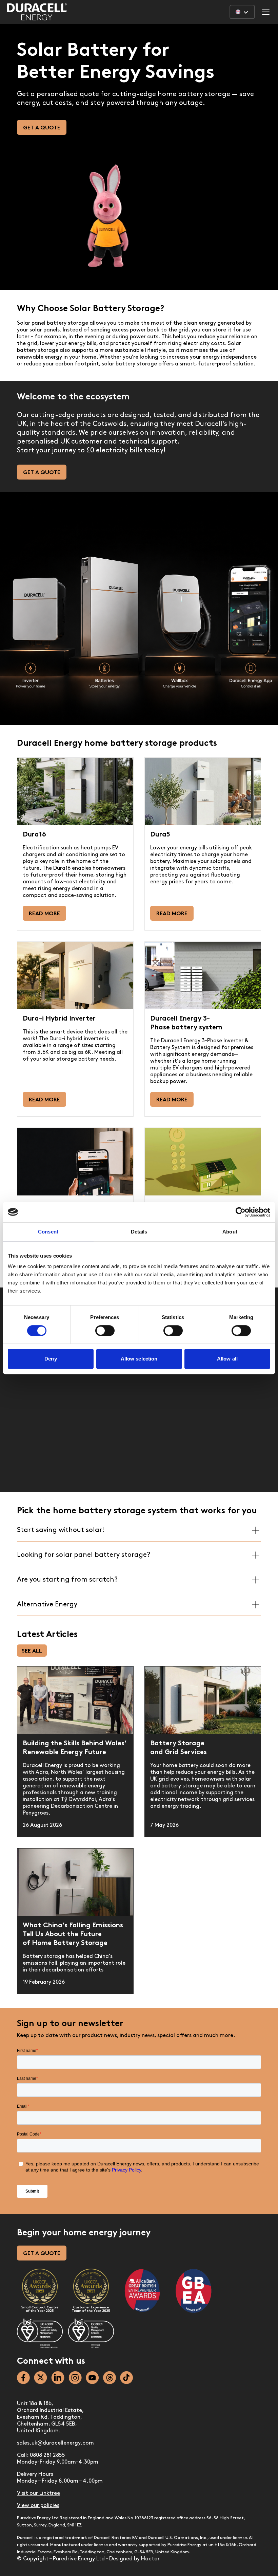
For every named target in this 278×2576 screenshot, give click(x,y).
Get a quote (42, 128)
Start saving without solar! (61, 1530)
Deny (51, 1359)
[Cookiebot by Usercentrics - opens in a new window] (241, 1212)
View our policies (38, 2506)
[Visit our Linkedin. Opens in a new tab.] (58, 2378)
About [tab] (230, 1232)
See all (32, 1651)
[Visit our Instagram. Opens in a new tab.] (75, 2378)
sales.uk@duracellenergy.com (55, 2443)
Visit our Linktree (38, 2493)
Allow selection (139, 1359)
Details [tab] (139, 1232)
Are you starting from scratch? (67, 1580)
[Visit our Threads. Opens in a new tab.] (110, 2378)
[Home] (37, 12)
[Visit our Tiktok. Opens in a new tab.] (126, 2378)
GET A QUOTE (42, 2254)
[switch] (105, 1331)
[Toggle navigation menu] (266, 12)
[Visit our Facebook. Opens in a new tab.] (23, 2378)
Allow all (227, 1359)
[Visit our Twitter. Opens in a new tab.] (41, 2378)
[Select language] (242, 12)
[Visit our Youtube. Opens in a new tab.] (92, 2378)
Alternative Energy (47, 1605)
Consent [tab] (48, 1232)
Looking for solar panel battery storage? (84, 1555)
